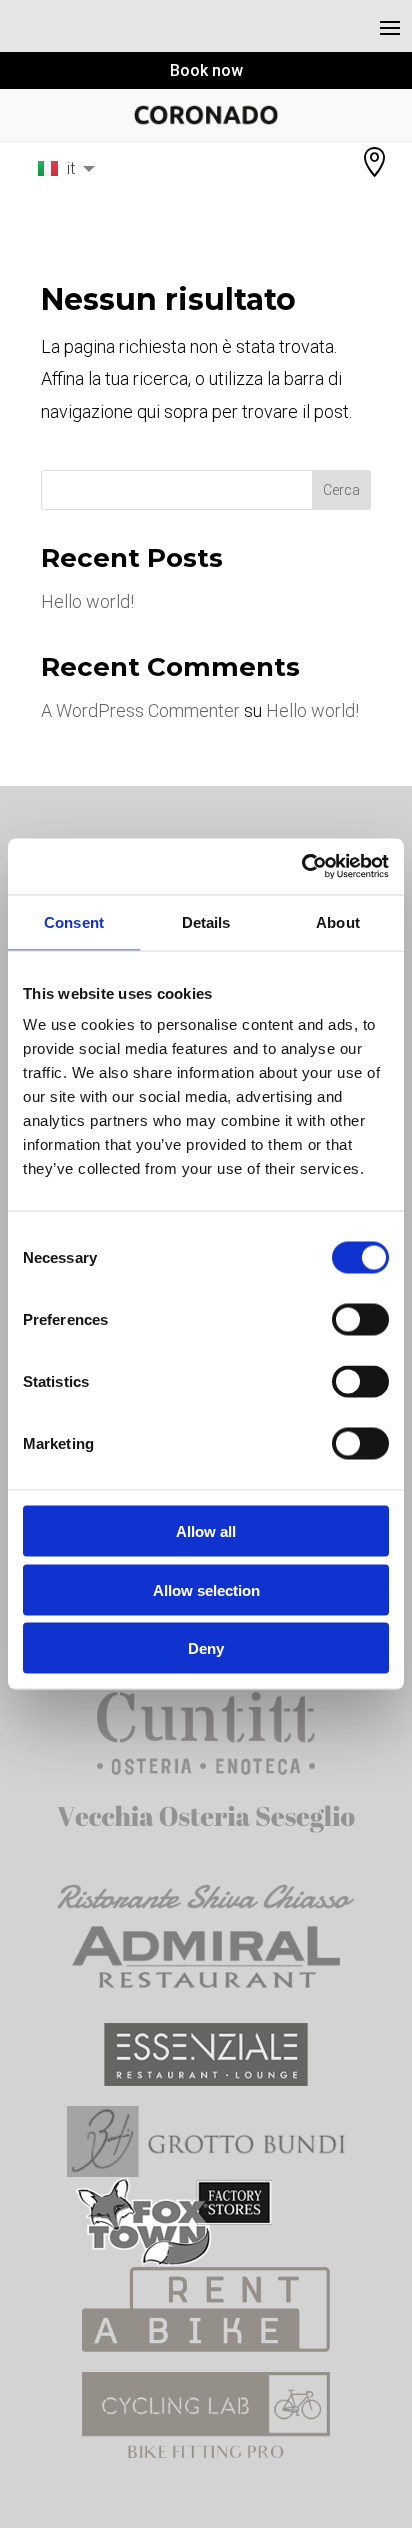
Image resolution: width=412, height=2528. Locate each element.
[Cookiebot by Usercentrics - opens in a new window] (301, 867)
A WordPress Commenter (140, 710)
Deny (206, 1648)
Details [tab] (206, 921)
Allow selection (206, 1589)
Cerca (341, 490)
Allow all (206, 1531)
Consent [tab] (74, 921)
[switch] (360, 1320)
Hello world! (87, 601)
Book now (206, 70)
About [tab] (338, 921)
